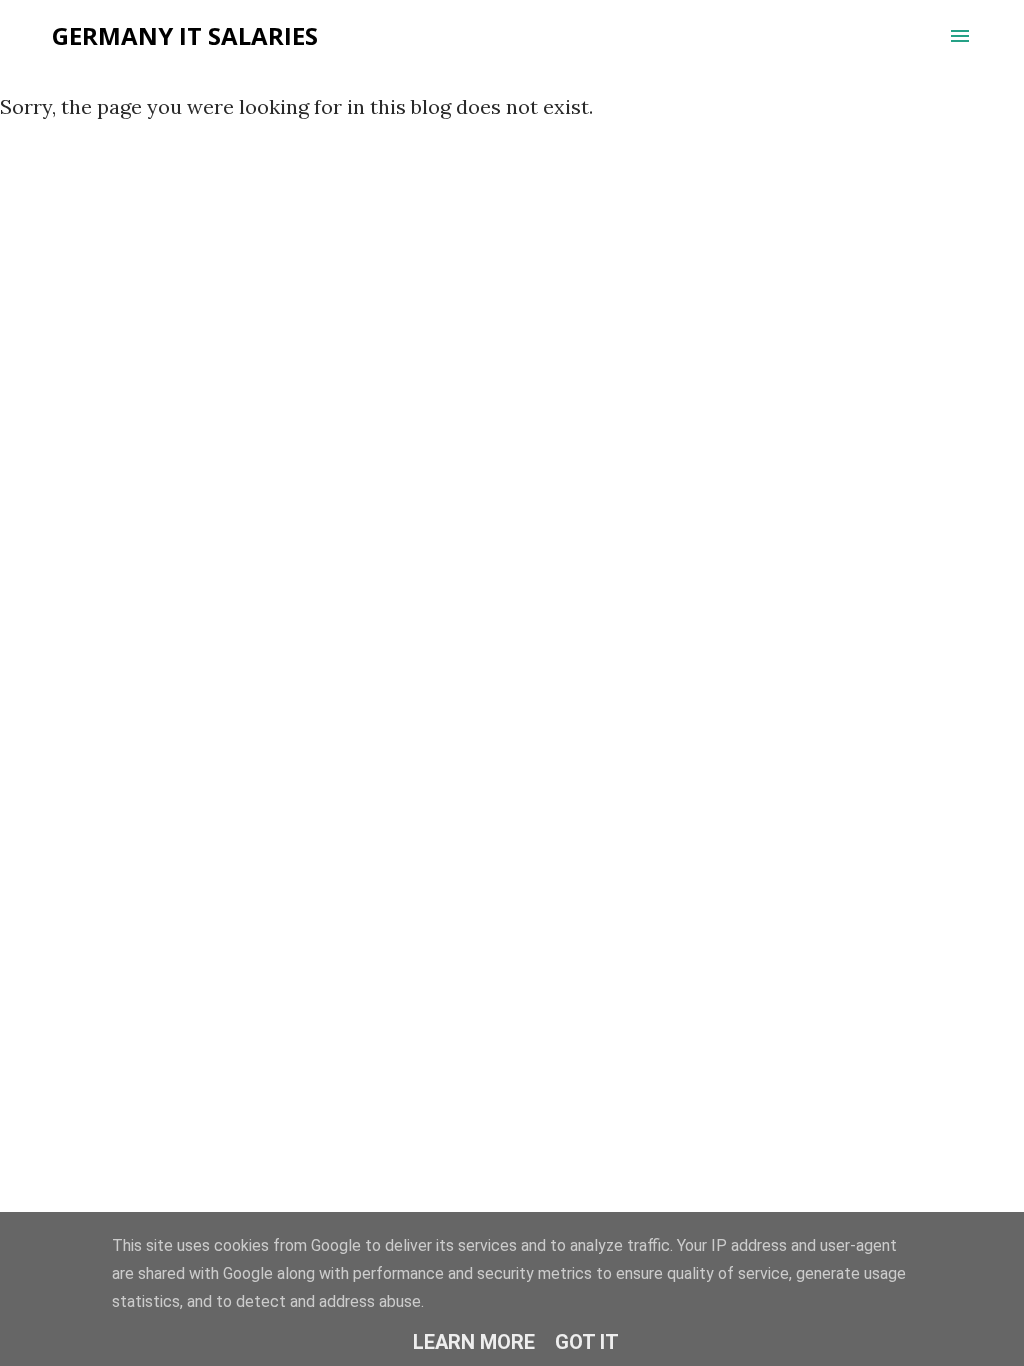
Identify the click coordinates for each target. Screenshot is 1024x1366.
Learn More (474, 1342)
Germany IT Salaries (185, 35)
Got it (587, 1342)
